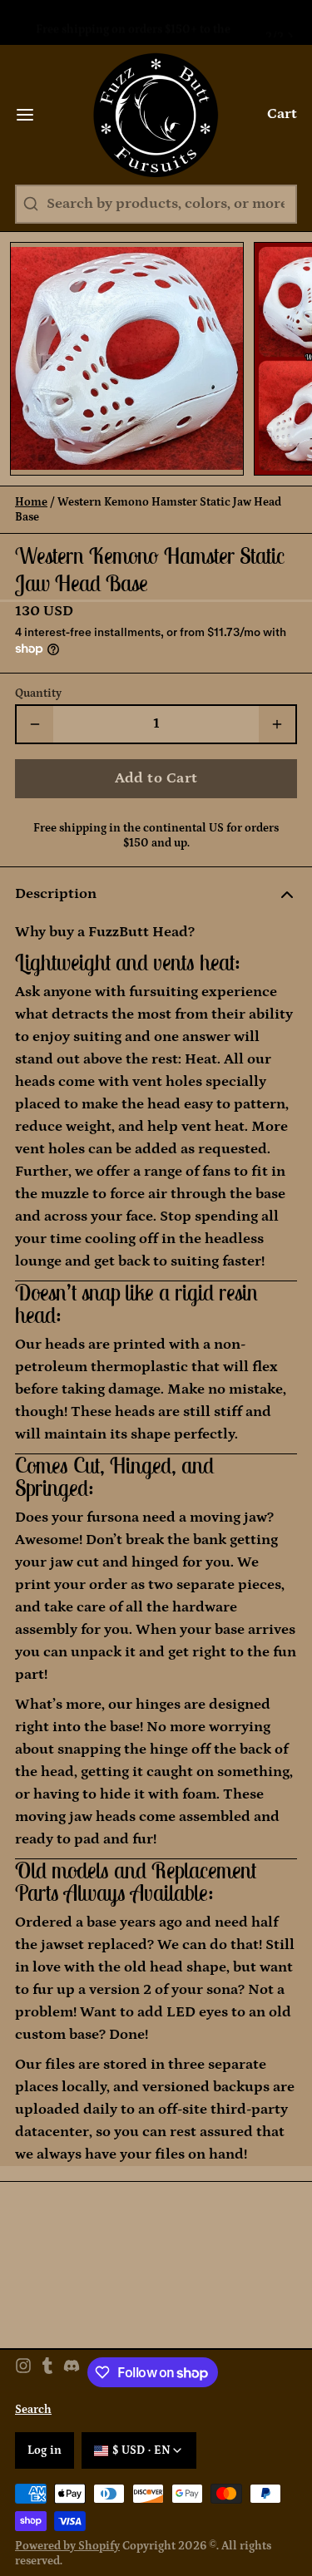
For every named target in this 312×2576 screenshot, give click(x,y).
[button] (156, 764)
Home (31, 487)
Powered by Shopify (67, 2531)
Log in (45, 2435)
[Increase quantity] (277, 709)
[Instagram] (23, 2357)
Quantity (38, 679)
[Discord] (72, 2357)
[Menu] (32, 100)
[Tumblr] (47, 2357)
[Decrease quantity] (35, 709)
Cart (282, 99)
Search (33, 2395)
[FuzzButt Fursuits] (156, 100)
